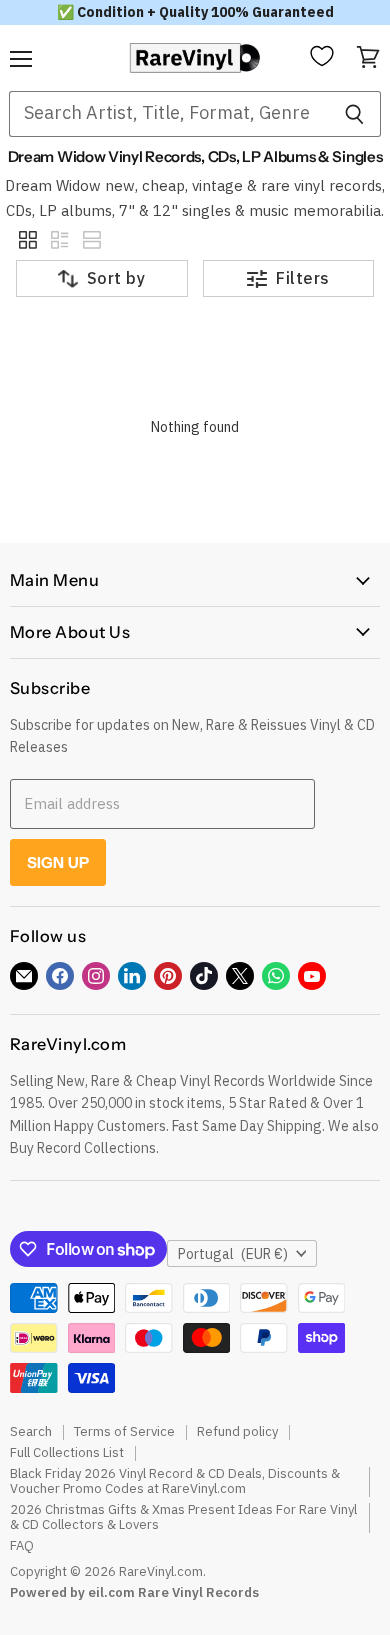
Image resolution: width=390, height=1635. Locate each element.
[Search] (354, 114)
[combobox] (168, 114)
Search (31, 1431)
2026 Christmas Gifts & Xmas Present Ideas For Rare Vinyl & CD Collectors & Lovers (183, 1517)
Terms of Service (124, 1431)
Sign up (58, 862)
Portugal (233, 1254)
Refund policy (237, 1431)
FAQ (22, 1545)
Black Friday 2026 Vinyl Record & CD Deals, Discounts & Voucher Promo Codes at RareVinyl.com (175, 1481)
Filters (302, 278)
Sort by (116, 278)
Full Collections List (67, 1452)
